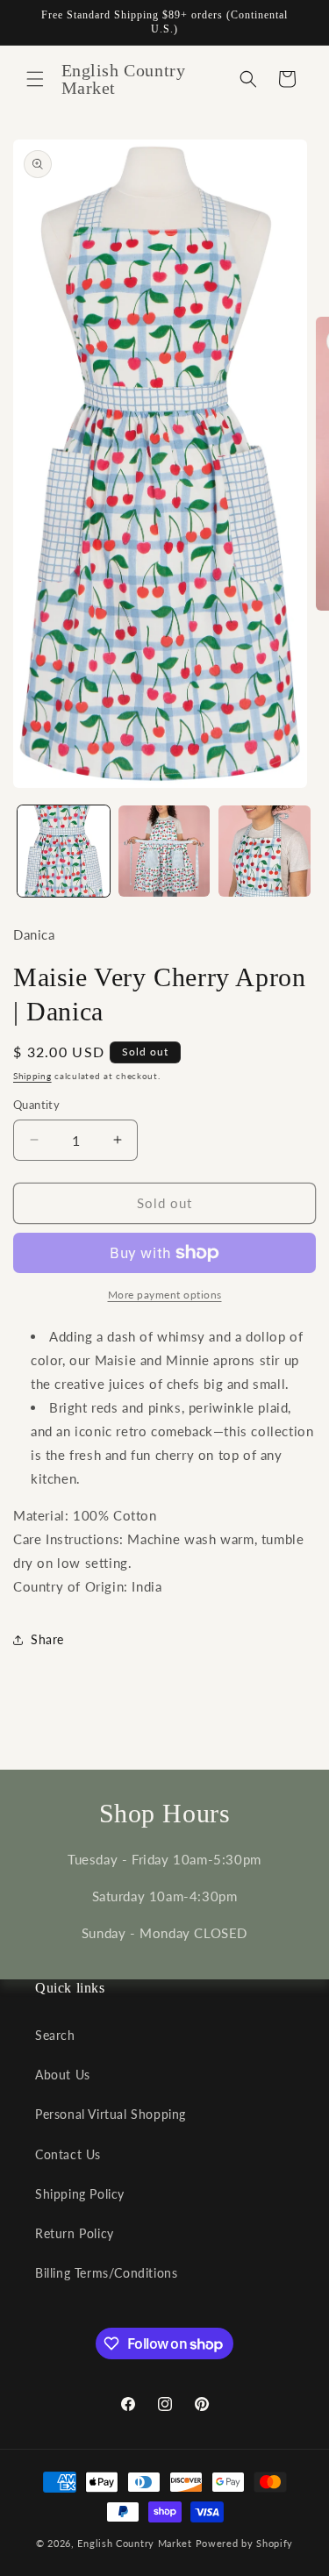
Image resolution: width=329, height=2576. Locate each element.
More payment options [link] (165, 1295)
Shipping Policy (80, 2194)
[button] (35, 79)
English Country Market (134, 2543)
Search (55, 2035)
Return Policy (75, 2233)
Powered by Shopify (245, 2543)
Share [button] (47, 1639)
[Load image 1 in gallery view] (64, 852)
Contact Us (68, 2154)
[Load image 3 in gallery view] (265, 852)
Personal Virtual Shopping (111, 2114)
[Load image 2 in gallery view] (164, 852)
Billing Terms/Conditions (106, 2273)
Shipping (32, 1076)
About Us (63, 2075)
